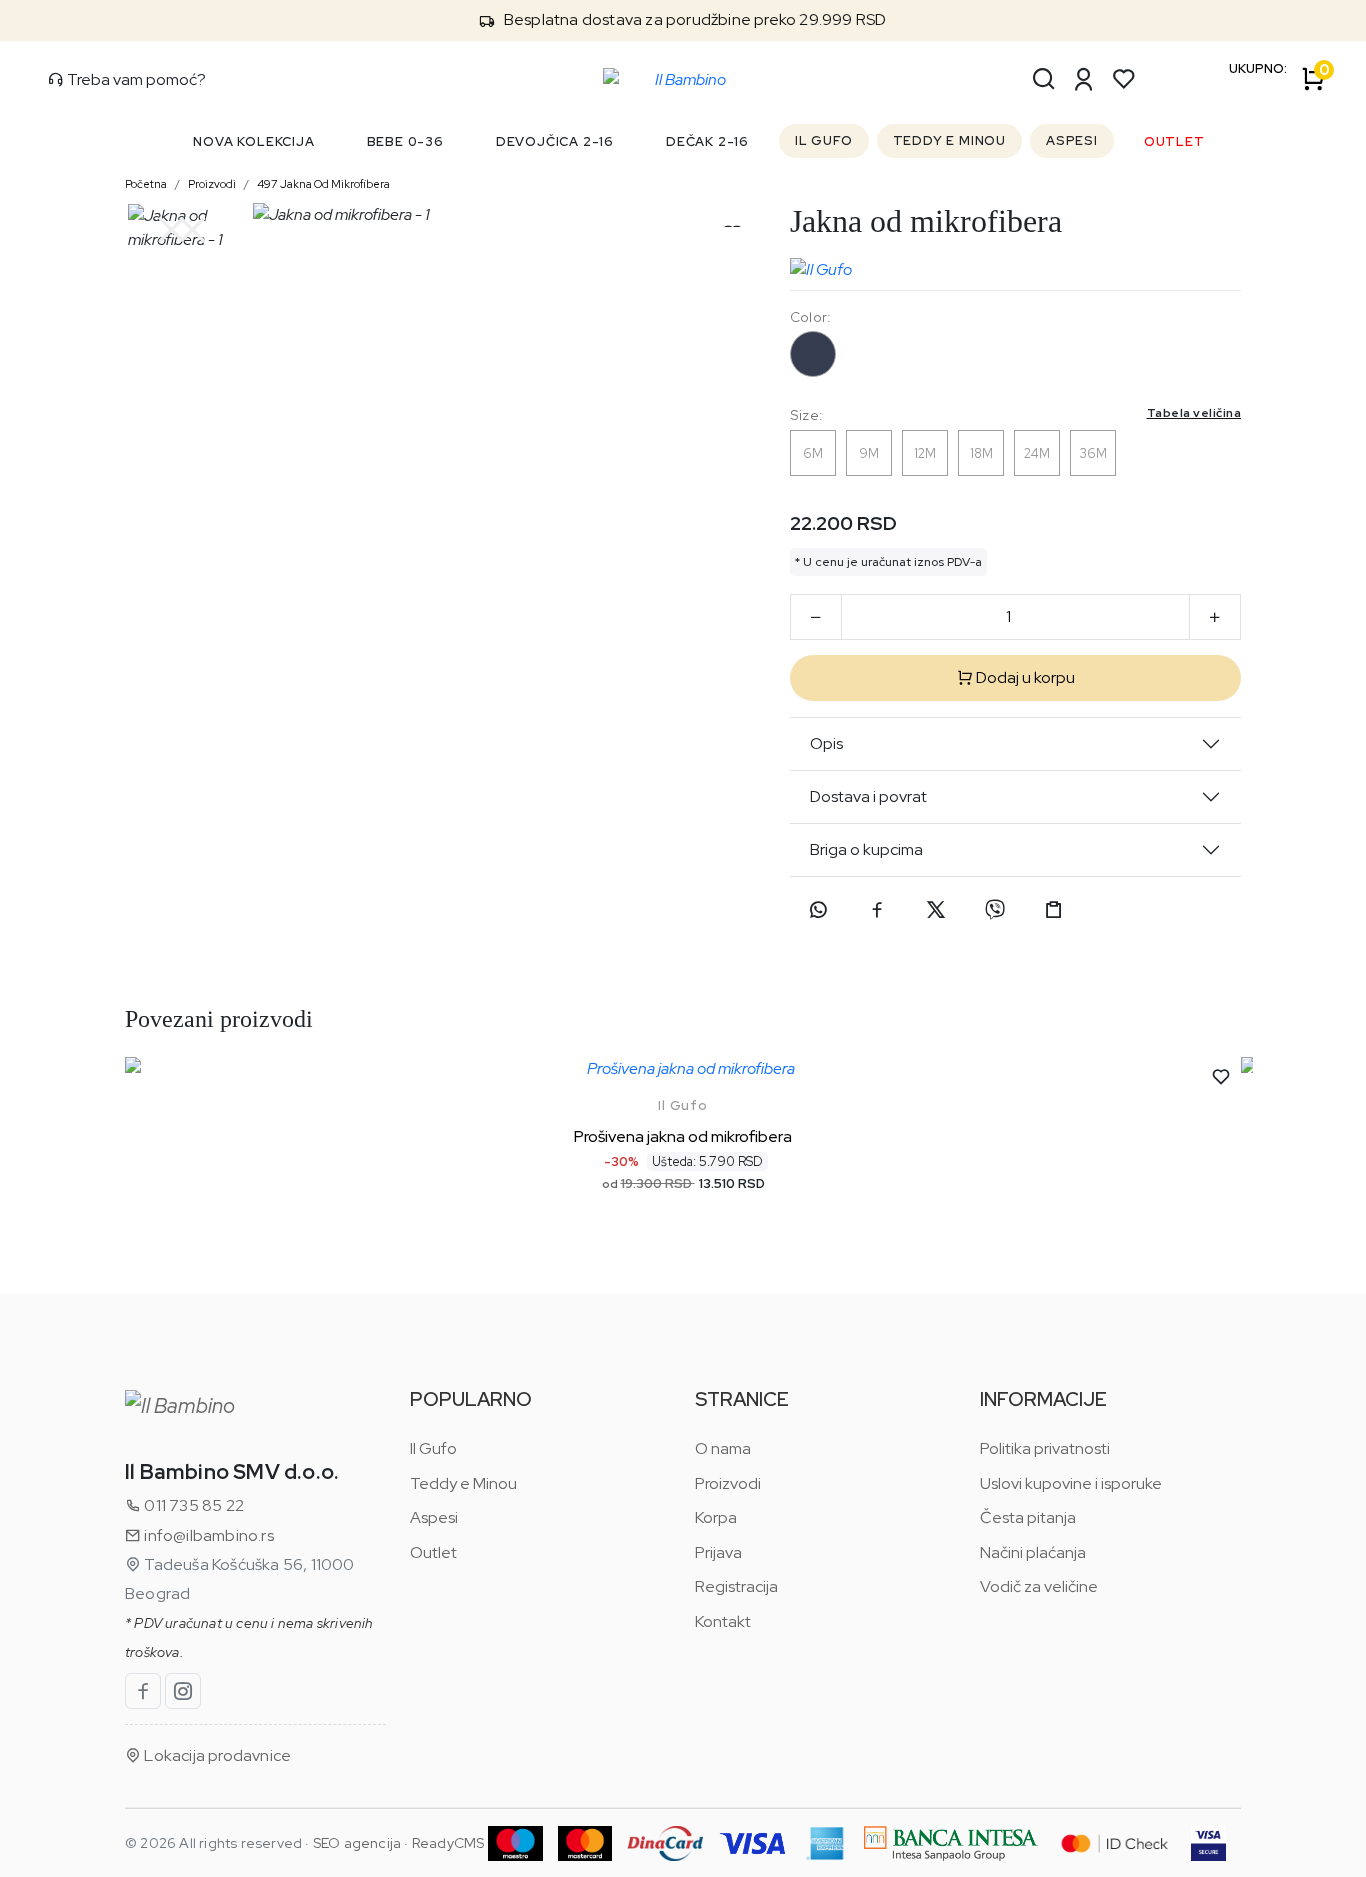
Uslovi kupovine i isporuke (1071, 1483)
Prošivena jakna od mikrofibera (683, 1136)
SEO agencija (357, 1843)
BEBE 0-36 (405, 141)
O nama (723, 1448)
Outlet (433, 1552)
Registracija (736, 1586)
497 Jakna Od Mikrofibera (323, 184)
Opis (826, 743)
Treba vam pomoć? (135, 79)
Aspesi (434, 1517)
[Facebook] (877, 910)
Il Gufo (683, 1105)
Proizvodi (212, 184)
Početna (146, 184)
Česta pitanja (1028, 1517)
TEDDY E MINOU (949, 140)
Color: (810, 317)
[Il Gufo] (821, 265)
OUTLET (1174, 141)
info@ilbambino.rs (207, 1535)
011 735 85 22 (192, 1505)
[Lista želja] (1124, 79)
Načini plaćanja (1033, 1552)
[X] (936, 910)
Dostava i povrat (868, 796)
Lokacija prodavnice (216, 1755)
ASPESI (1072, 140)
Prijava (718, 1552)
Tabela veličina (1194, 413)
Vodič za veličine (1039, 1586)
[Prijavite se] (1084, 79)
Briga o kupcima (866, 849)
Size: (1015, 414)
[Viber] (995, 910)
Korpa (716, 1517)
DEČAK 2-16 (707, 141)
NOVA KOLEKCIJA (253, 141)
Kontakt (723, 1621)
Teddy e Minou (463, 1483)
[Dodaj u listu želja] (1221, 1077)
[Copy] (1054, 910)
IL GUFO (824, 140)
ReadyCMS (448, 1843)
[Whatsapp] (818, 910)
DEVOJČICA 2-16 (555, 141)
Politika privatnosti (1045, 1448)
